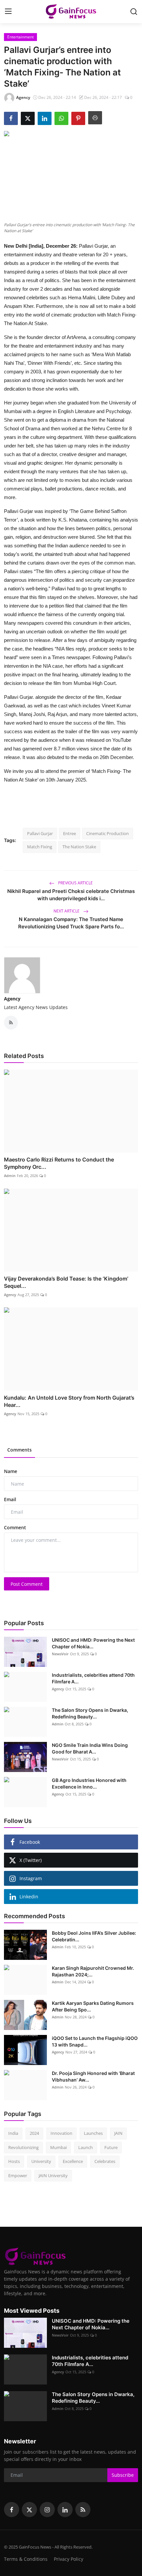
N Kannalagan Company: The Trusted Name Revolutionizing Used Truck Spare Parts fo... (71, 923)
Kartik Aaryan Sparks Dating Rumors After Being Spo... (93, 2006)
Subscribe (123, 2475)
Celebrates (105, 2161)
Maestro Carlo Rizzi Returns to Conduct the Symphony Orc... (59, 1163)
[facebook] (12, 2510)
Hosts (14, 2161)
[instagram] (47, 2510)
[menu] (8, 12)
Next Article (67, 911)
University (41, 2161)
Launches (93, 2133)
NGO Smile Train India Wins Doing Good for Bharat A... (90, 1748)
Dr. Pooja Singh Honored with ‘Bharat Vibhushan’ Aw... (93, 2076)
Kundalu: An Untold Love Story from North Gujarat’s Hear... (69, 1401)
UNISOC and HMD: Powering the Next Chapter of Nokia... (93, 1643)
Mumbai (58, 2147)
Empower (18, 2175)
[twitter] (29, 2510)
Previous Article (75, 883)
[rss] (83, 2510)
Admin (10, 1176)
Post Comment (27, 1584)
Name (11, 1471)
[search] (134, 12)
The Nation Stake (79, 847)
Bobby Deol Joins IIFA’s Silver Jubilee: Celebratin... (94, 1936)
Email (10, 1499)
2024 (34, 2133)
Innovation (61, 2133)
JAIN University (53, 2175)
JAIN (118, 2133)
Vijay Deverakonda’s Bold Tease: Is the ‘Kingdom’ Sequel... (66, 1282)
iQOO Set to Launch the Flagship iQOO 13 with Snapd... (95, 2041)
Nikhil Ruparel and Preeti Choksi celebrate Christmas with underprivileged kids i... (71, 895)
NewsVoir (60, 1654)
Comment (15, 1527)
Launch (86, 2147)
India (13, 2133)
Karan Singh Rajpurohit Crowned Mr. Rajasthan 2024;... (93, 1971)
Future (111, 2147)
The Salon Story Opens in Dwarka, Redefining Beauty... (90, 1713)
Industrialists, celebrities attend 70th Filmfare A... (93, 1678)
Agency (12, 999)
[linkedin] (65, 2510)
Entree (70, 833)
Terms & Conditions (26, 2559)
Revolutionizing (23, 2147)
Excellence (73, 2161)
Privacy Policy (69, 2559)
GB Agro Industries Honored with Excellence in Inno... (89, 1783)
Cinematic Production (107, 833)
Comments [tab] (19, 1450)
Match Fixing (40, 847)
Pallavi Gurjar (40, 833)
